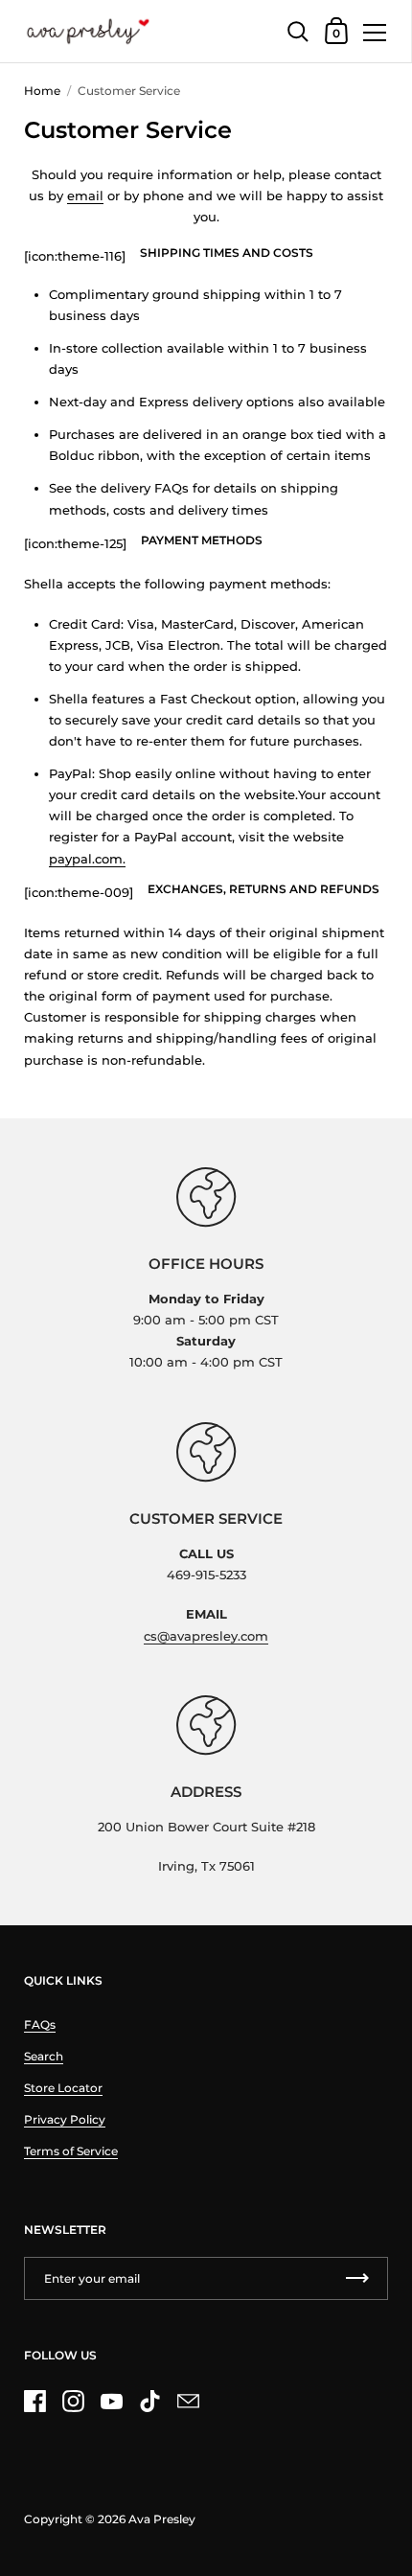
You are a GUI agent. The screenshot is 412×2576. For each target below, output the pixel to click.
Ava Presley (162, 2519)
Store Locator (63, 2088)
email (85, 195)
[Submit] (357, 2278)
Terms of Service (71, 2151)
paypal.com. (87, 859)
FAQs (40, 2024)
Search (44, 2056)
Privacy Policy (65, 2119)
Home (42, 91)
